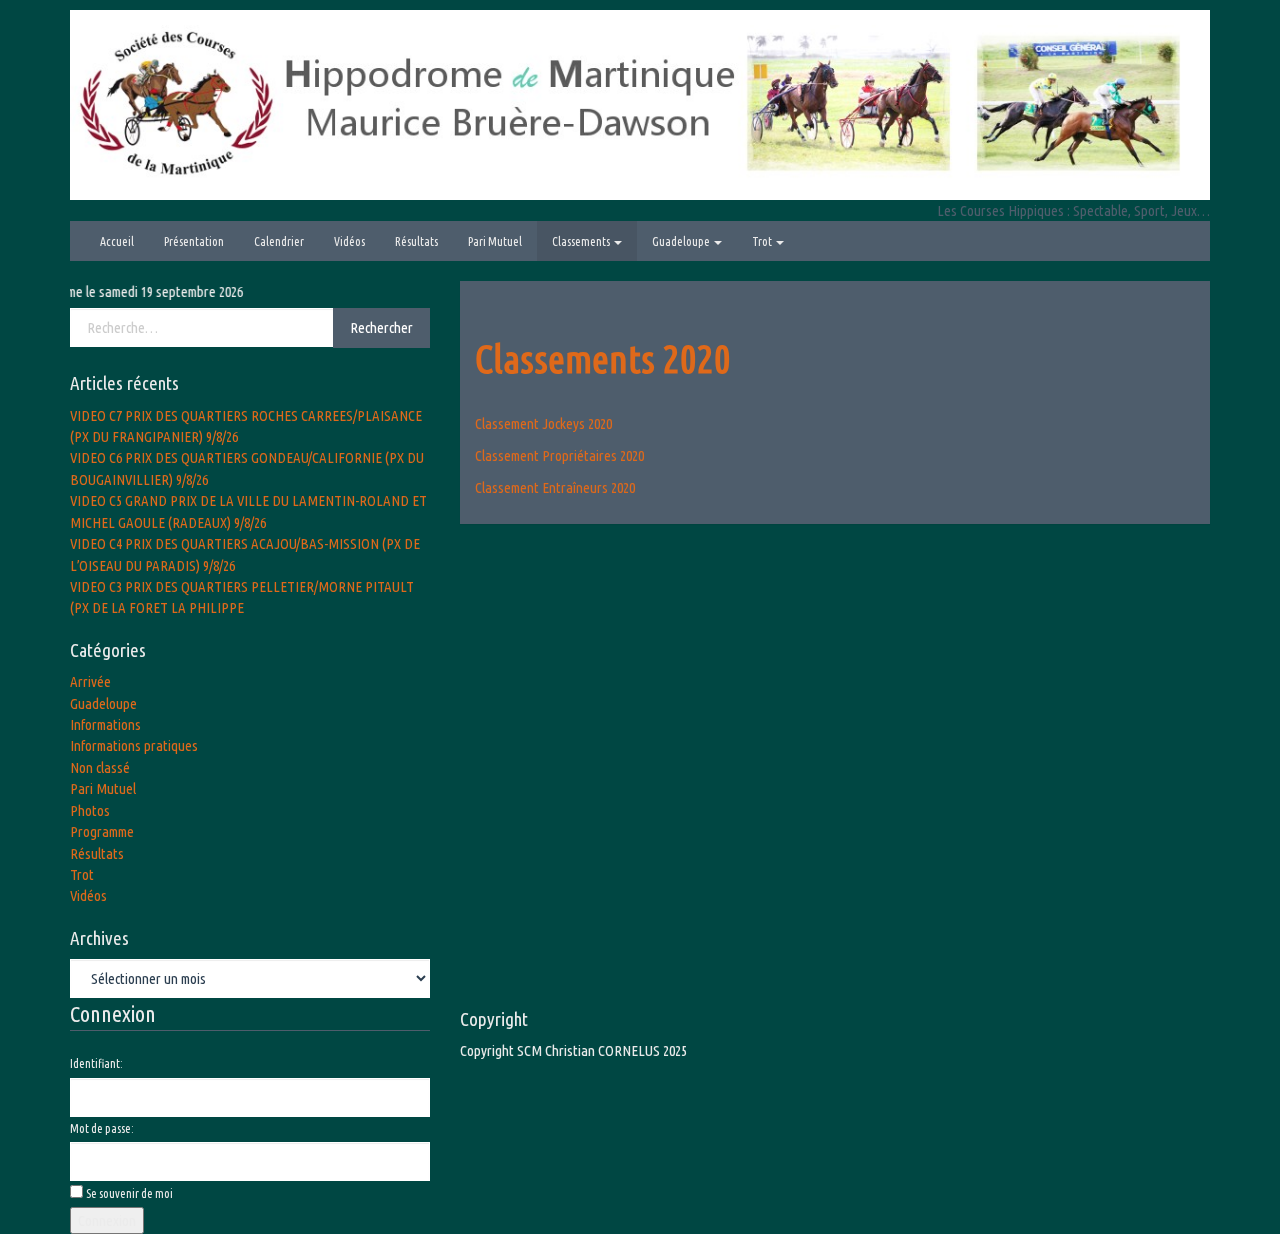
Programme (102, 831)
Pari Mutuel (495, 241)
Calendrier (279, 241)
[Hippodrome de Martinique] (640, 103)
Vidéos (349, 241)
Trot (763, 241)
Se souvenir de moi (129, 1193)
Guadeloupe (682, 241)
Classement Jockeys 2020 (543, 423)
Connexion (107, 1220)
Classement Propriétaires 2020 (559, 455)
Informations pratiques (134, 745)
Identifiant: (96, 1063)
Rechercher (381, 327)
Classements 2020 (603, 358)
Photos (90, 810)
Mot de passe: (102, 1128)
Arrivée (90, 681)
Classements (582, 241)
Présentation (194, 241)
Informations (105, 724)
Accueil (117, 241)
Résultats (416, 241)
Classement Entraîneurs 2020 (555, 487)
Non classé (100, 767)
